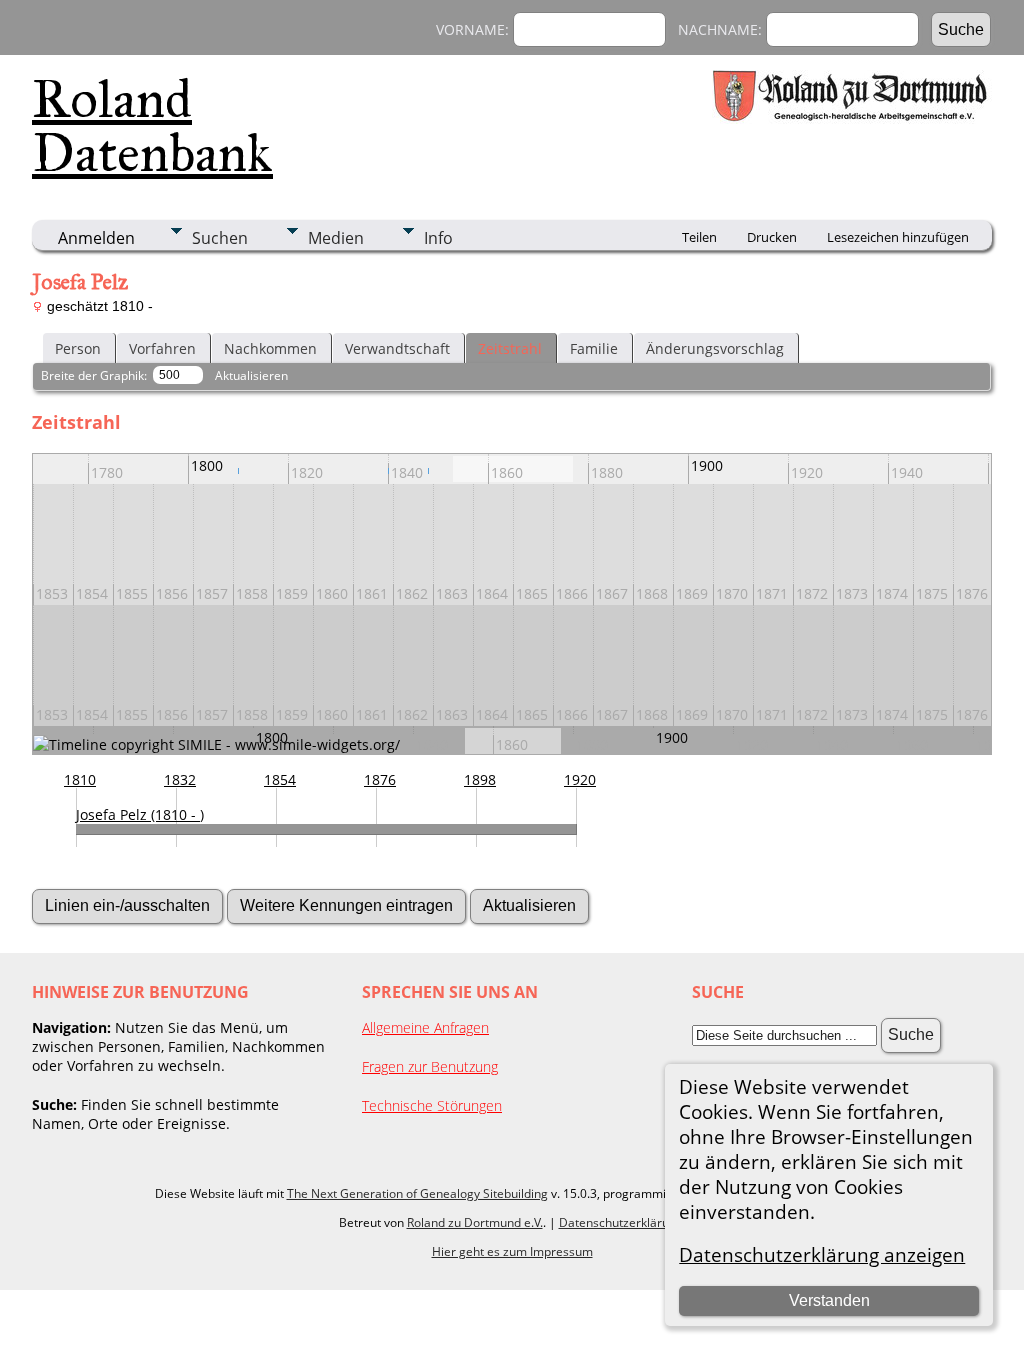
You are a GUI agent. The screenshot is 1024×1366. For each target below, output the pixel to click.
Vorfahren (162, 348)
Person (78, 348)
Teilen (699, 237)
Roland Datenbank (152, 126)
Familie (594, 348)
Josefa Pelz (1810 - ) (140, 814)
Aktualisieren (251, 375)
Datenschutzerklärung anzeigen (822, 1254)
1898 (480, 779)
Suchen (220, 238)
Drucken (772, 237)
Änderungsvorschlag (715, 348)
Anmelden (96, 238)
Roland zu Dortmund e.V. (475, 1222)
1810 (80, 779)
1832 (180, 779)
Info (438, 238)
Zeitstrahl (510, 348)
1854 (280, 779)
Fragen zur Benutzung (430, 1066)
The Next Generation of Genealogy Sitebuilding (417, 1193)
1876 (380, 779)
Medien (336, 238)
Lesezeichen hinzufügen (898, 237)
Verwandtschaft (397, 348)
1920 (580, 779)
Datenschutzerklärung (621, 1222)
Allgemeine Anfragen (425, 1027)
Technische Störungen (432, 1105)
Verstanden (829, 1300)
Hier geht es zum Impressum (512, 1251)
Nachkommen (270, 348)
